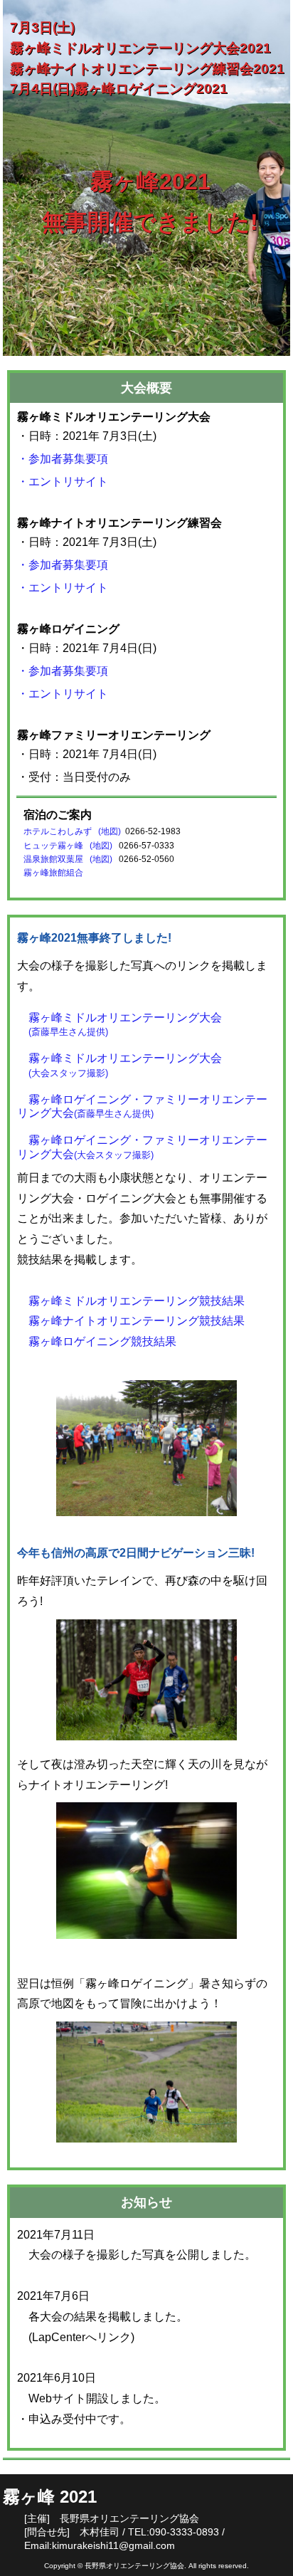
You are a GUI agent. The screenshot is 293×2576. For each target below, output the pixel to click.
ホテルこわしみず (58, 831)
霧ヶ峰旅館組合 (53, 873)
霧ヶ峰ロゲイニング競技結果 (97, 1341)
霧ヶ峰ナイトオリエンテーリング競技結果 (131, 1321)
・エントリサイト (63, 482)
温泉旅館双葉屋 (55, 859)
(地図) (108, 831)
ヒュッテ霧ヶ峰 (55, 846)
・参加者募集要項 (63, 459)
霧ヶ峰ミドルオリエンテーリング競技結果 (131, 1301)
